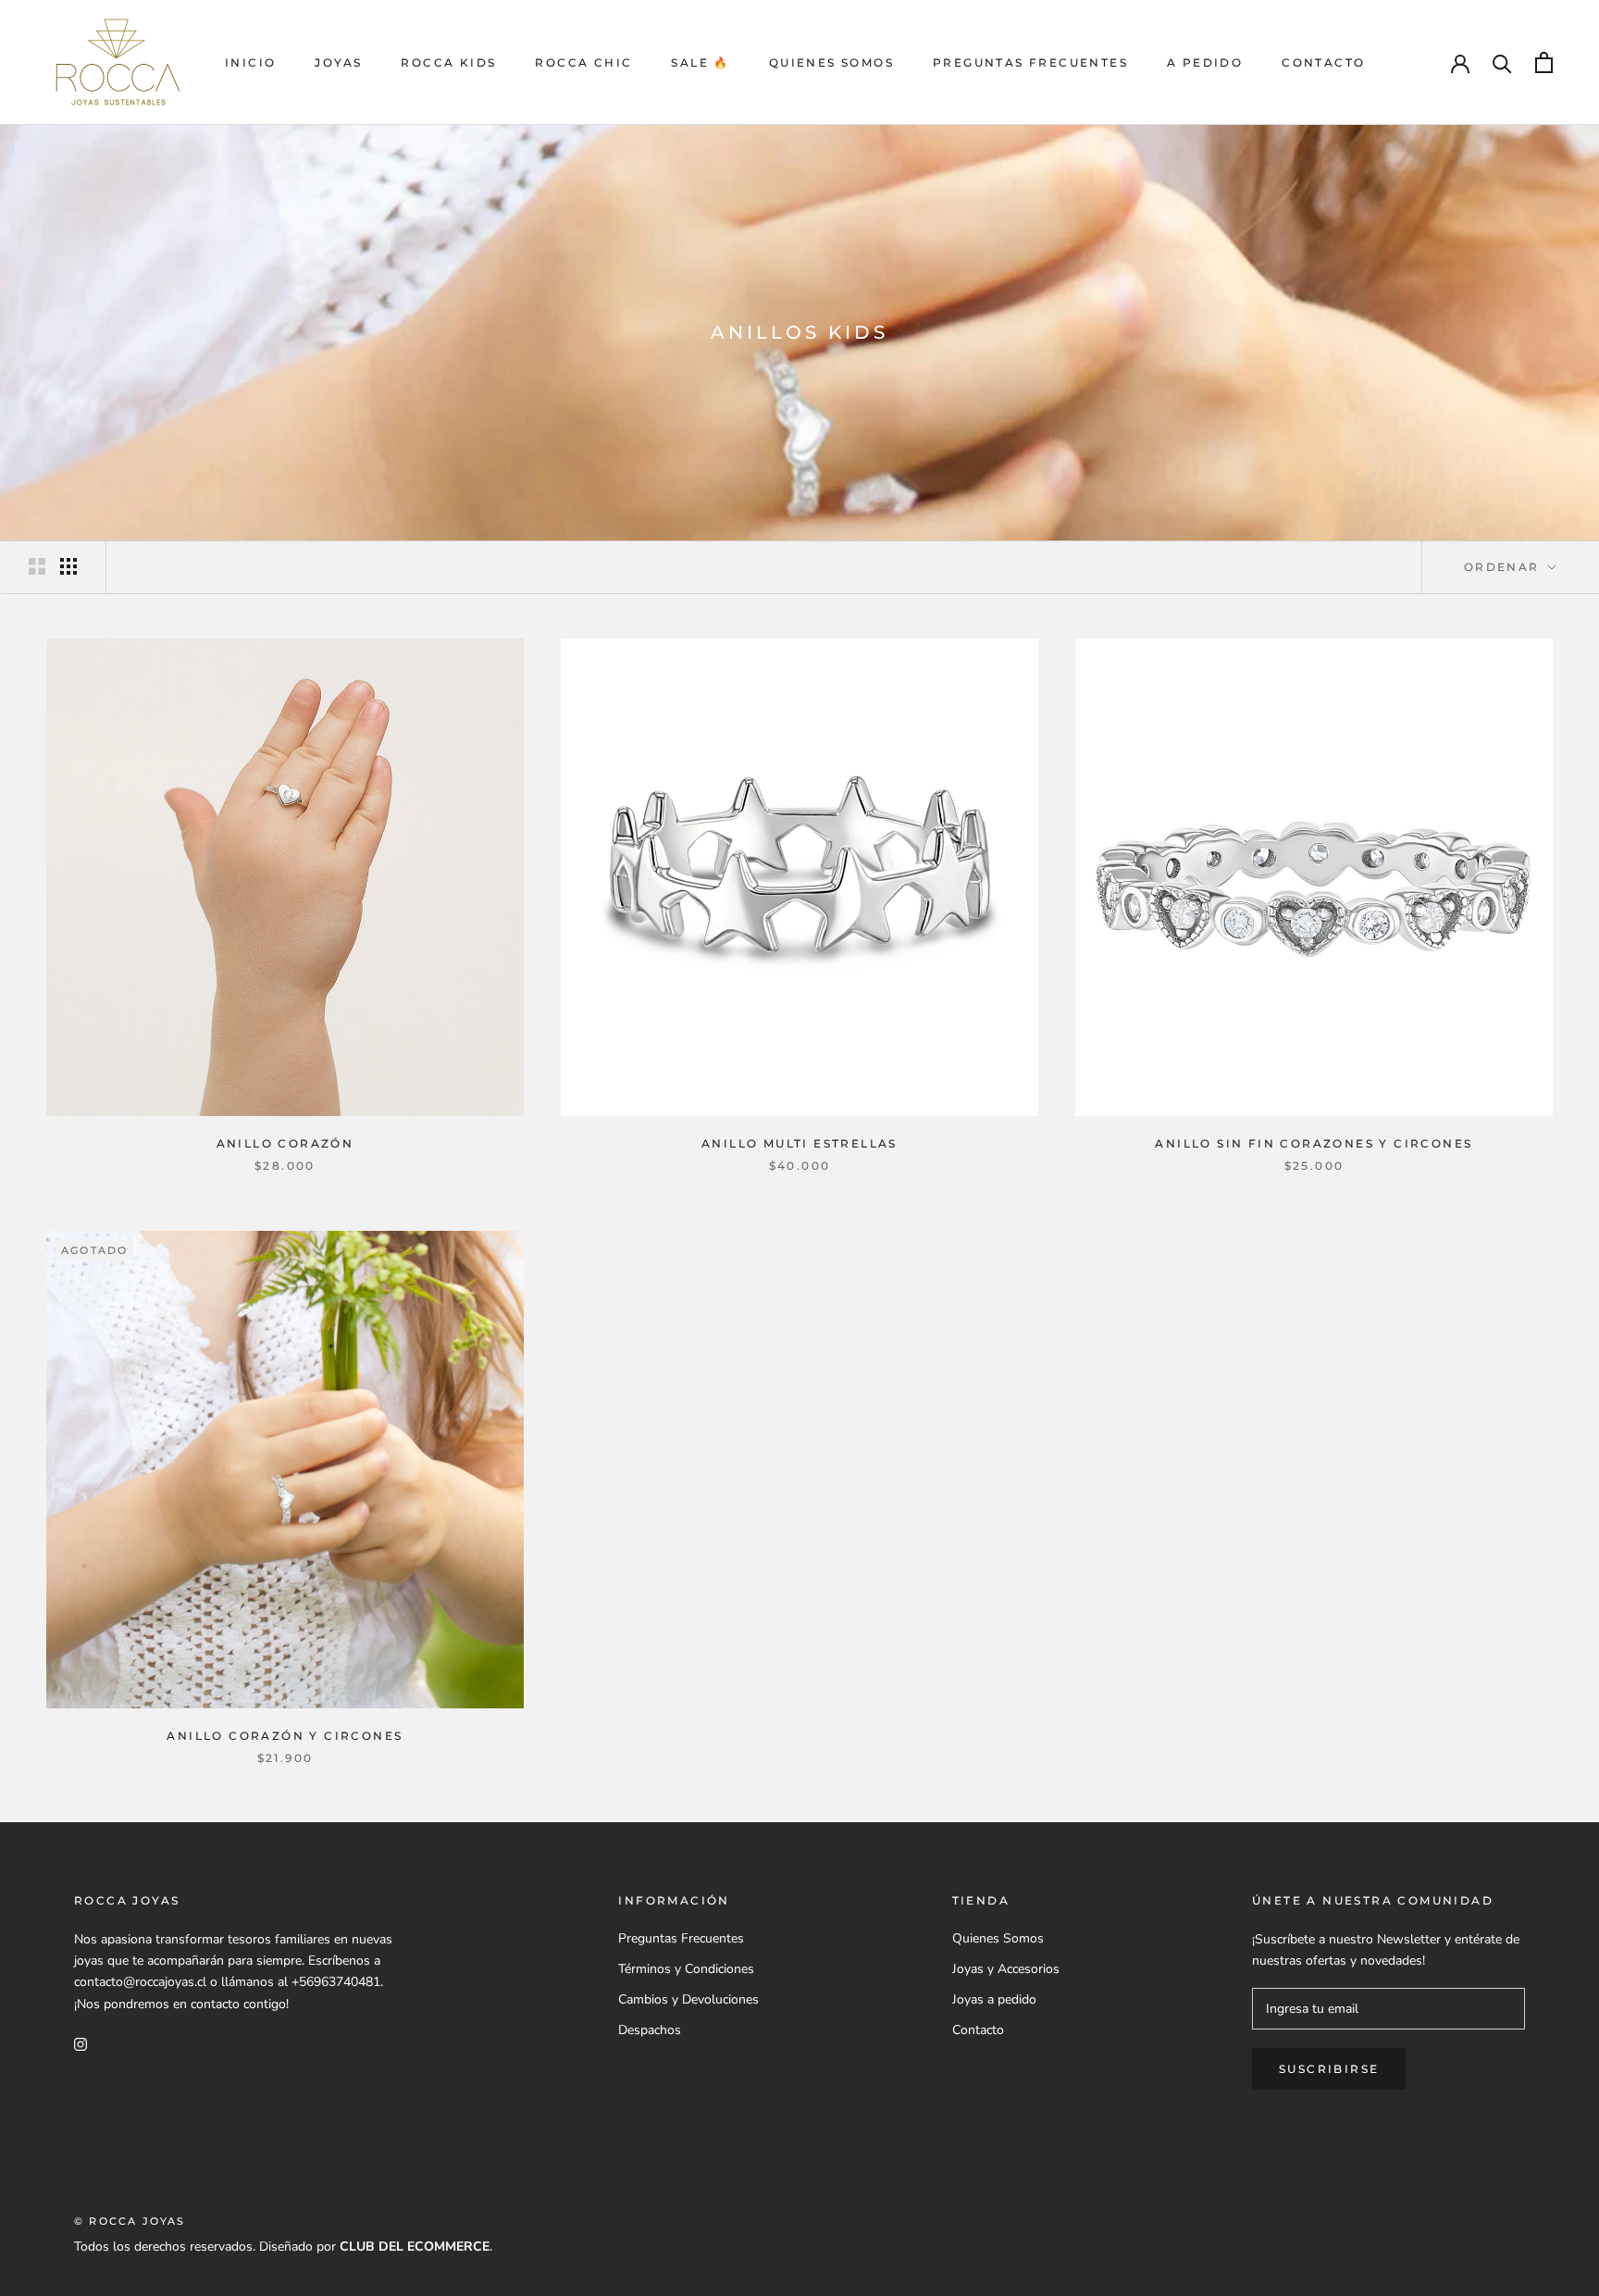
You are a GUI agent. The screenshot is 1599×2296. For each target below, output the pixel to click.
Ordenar (1504, 567)
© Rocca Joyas (130, 2221)
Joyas (338, 62)
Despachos (650, 2030)
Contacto (1323, 62)
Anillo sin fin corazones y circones (1314, 1143)
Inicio (250, 62)
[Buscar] (1502, 62)
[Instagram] (81, 2044)
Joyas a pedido (994, 1999)
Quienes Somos (831, 62)
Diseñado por (374, 2246)
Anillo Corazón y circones (285, 1736)
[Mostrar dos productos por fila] (37, 566)
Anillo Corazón (285, 1143)
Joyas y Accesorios (1006, 1969)
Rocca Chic (583, 62)
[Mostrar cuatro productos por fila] (68, 566)
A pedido (1205, 62)
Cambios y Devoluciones (688, 1999)
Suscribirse (1329, 2069)
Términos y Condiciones (686, 1969)
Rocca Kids (448, 62)
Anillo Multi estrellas (799, 1143)
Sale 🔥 (700, 62)
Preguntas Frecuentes (1030, 62)
